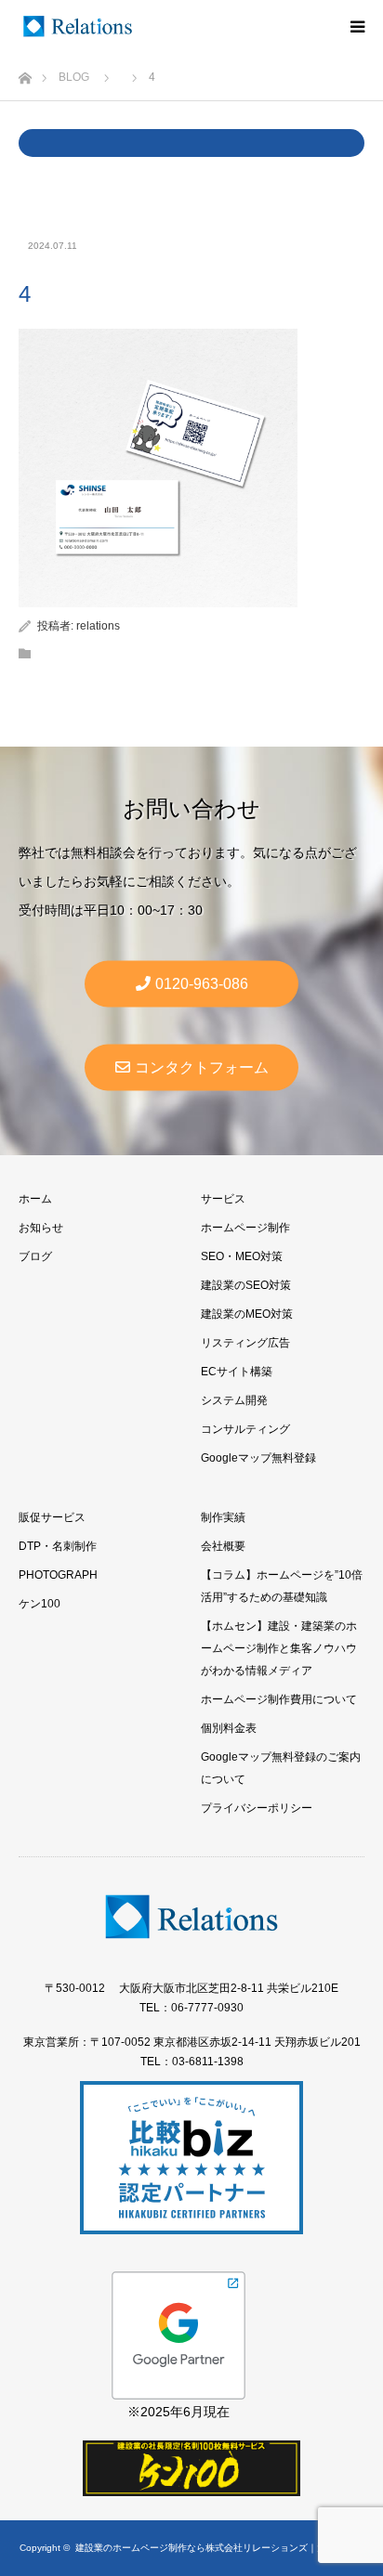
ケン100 (40, 1604)
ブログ (35, 1256)
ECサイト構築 (237, 1372)
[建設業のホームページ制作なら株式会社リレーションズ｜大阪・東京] (78, 26)
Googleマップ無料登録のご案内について (281, 1768)
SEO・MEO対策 (242, 1256)
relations (98, 626)
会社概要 (223, 1546)
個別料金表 (229, 1728)
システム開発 (234, 1400)
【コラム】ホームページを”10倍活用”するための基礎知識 (282, 1586)
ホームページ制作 (245, 1228)
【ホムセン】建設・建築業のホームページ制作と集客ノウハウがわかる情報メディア (279, 1648)
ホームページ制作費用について (279, 1699)
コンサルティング (245, 1429)
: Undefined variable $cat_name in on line (191, 143)
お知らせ (41, 1228)
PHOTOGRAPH (58, 1575)
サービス (223, 1199)
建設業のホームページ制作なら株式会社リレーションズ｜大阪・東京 (219, 2548)
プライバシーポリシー (257, 1808)
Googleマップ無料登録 (258, 1458)
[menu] (357, 26)
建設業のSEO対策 (246, 1285)
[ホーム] (25, 73)
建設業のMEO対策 (247, 1314)
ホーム (35, 1199)
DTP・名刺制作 (58, 1546)
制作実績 (223, 1517)
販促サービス (52, 1517)
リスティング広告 (245, 1343)
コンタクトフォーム (202, 1067)
